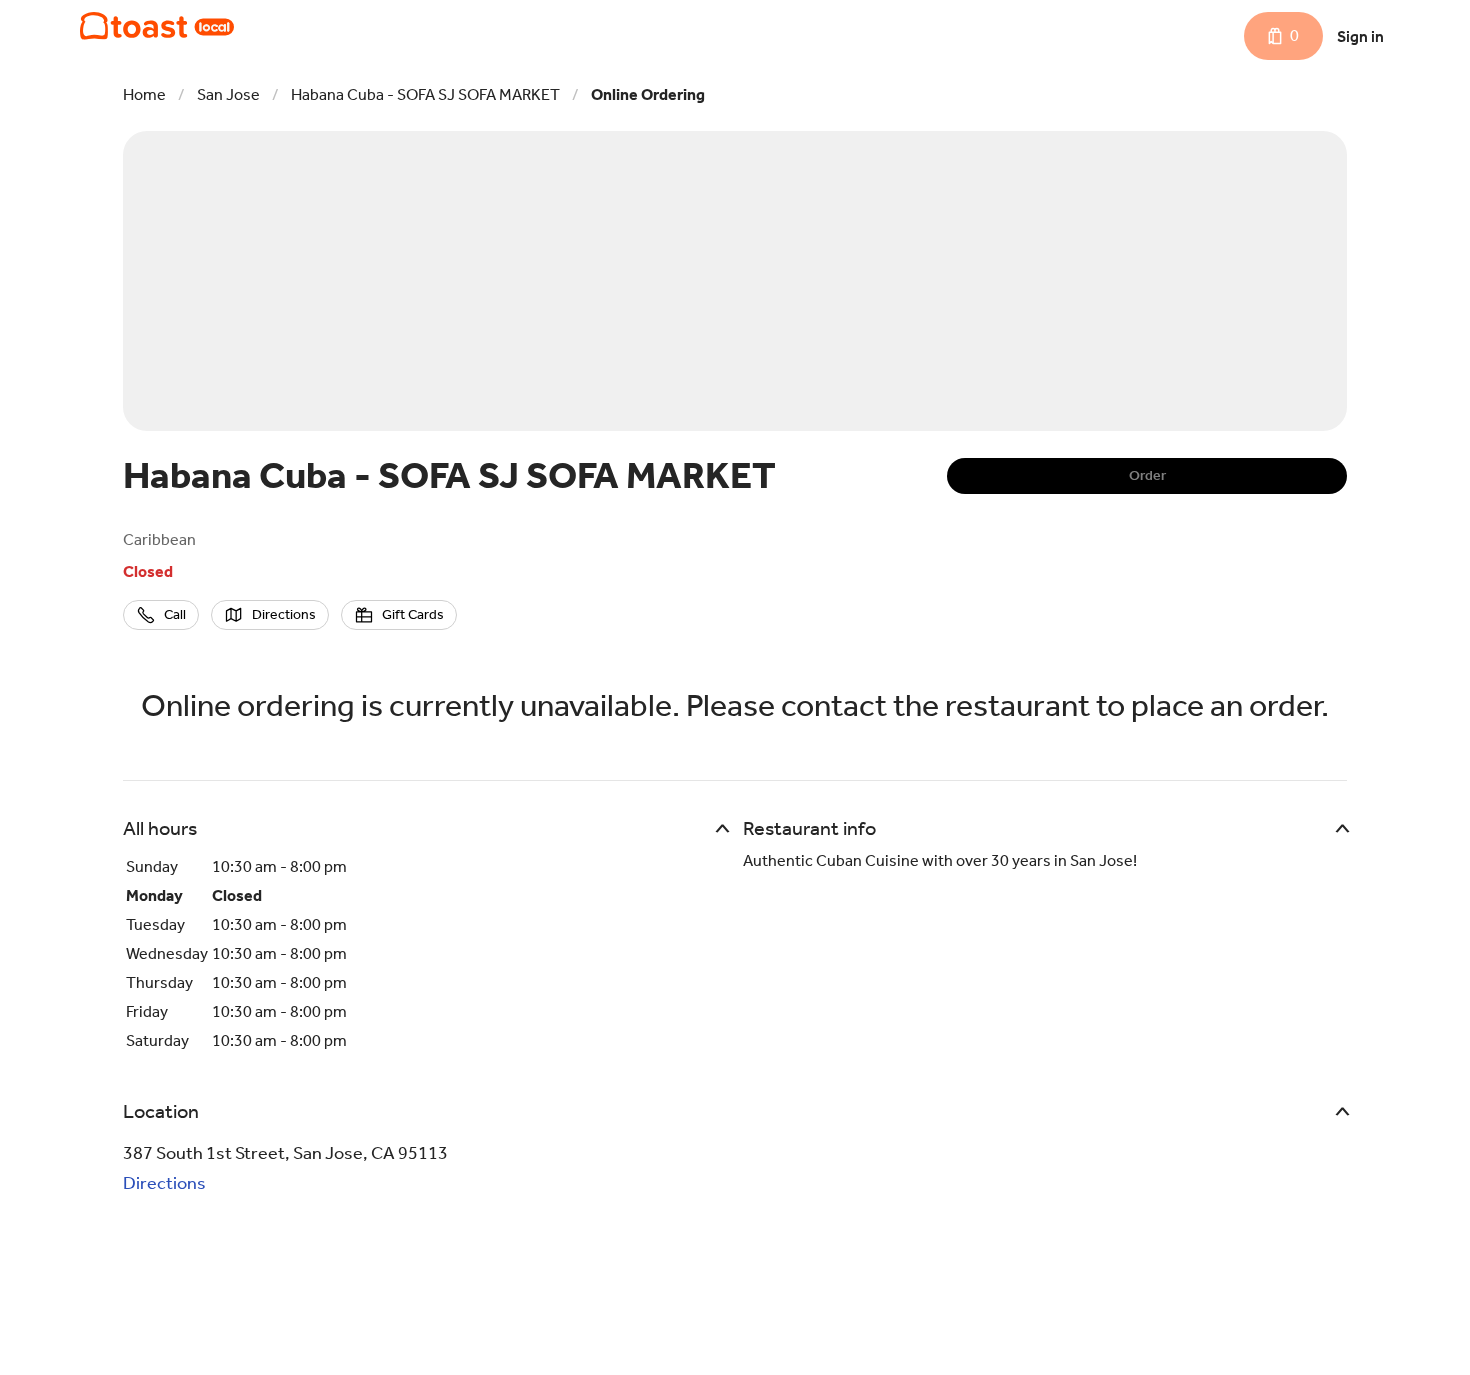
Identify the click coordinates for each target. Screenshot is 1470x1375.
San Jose (228, 94)
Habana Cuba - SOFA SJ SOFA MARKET (425, 94)
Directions (164, 1183)
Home (144, 94)
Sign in (1360, 36)
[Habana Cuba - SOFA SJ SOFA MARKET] (157, 26)
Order (1147, 475)
